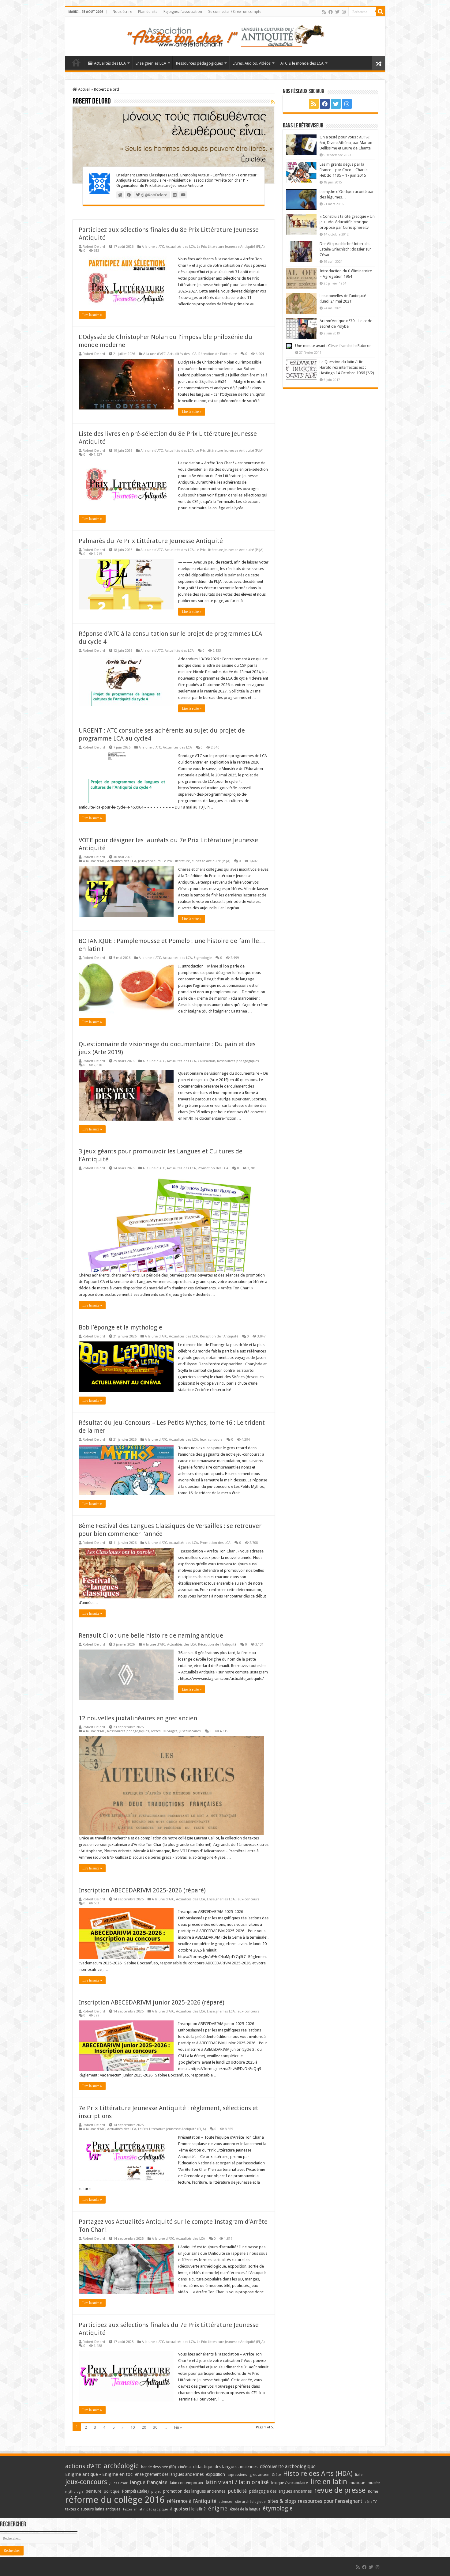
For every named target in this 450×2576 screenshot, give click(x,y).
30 (155, 2427)
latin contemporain (186, 2483)
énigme (218, 2508)
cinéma (184, 2467)
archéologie (121, 2466)
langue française (149, 2482)
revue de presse (340, 2490)
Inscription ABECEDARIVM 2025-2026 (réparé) (142, 1890)
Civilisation (206, 1061)
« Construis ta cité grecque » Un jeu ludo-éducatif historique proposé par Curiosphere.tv (347, 222)
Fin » (178, 2427)
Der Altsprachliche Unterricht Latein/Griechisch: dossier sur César (345, 249)
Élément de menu (76, 62)
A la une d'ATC (153, 247)
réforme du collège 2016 (115, 2500)
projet (156, 2492)
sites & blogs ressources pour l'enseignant (315, 2501)
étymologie (278, 2508)
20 (144, 2427)
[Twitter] (337, 12)
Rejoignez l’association (183, 12)
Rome (373, 2491)
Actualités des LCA (110, 63)
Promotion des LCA (213, 1168)
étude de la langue (245, 2509)
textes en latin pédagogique (145, 2509)
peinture (94, 2491)
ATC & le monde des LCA (302, 63)
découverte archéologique (288, 2467)
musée (374, 2483)
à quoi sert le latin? (188, 2509)
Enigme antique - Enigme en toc (99, 2474)
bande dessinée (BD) (158, 2467)
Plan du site (148, 12)
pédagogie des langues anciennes (280, 2491)
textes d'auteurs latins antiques (93, 2509)
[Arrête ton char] (225, 35)
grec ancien (259, 2474)
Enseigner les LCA (151, 63)
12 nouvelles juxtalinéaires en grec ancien (138, 1718)
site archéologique (250, 2502)
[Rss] (324, 12)
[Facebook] (331, 12)
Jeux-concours (149, 861)
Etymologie (203, 958)
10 (133, 2427)
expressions (237, 2475)
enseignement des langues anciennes (169, 2474)
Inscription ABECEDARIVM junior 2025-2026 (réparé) (152, 2002)
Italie (359, 2475)
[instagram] (344, 12)
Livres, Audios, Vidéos (252, 63)
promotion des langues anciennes (194, 2491)
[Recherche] (381, 12)
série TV (371, 2502)
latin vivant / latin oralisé (237, 2482)
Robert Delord (94, 247)
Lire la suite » (92, 315)
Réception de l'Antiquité (217, 354)
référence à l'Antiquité (191, 2501)
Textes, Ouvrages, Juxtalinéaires (176, 1731)
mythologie (74, 2492)
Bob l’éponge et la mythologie (120, 1327)
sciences (226, 2502)
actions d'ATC (83, 2466)
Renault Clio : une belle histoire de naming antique (151, 1635)
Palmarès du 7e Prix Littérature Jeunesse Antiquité (151, 541)
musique (357, 2483)
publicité (237, 2491)
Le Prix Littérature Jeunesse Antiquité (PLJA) (231, 247)
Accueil (84, 89)
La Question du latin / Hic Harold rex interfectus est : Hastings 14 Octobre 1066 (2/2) (347, 367)
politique (112, 2491)
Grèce (276, 2475)
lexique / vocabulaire (290, 2483)
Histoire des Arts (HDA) (318, 2474)
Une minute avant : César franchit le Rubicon (333, 346)
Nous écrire (122, 12)
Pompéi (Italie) (135, 2491)
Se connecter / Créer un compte (235, 12)
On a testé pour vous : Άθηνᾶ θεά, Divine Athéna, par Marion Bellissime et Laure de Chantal (346, 143)
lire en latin (329, 2482)
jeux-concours (86, 2482)
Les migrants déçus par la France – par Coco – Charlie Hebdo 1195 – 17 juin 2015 (344, 170)
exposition (216, 2474)
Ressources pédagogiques (199, 63)
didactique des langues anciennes (225, 2467)
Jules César (119, 2483)
